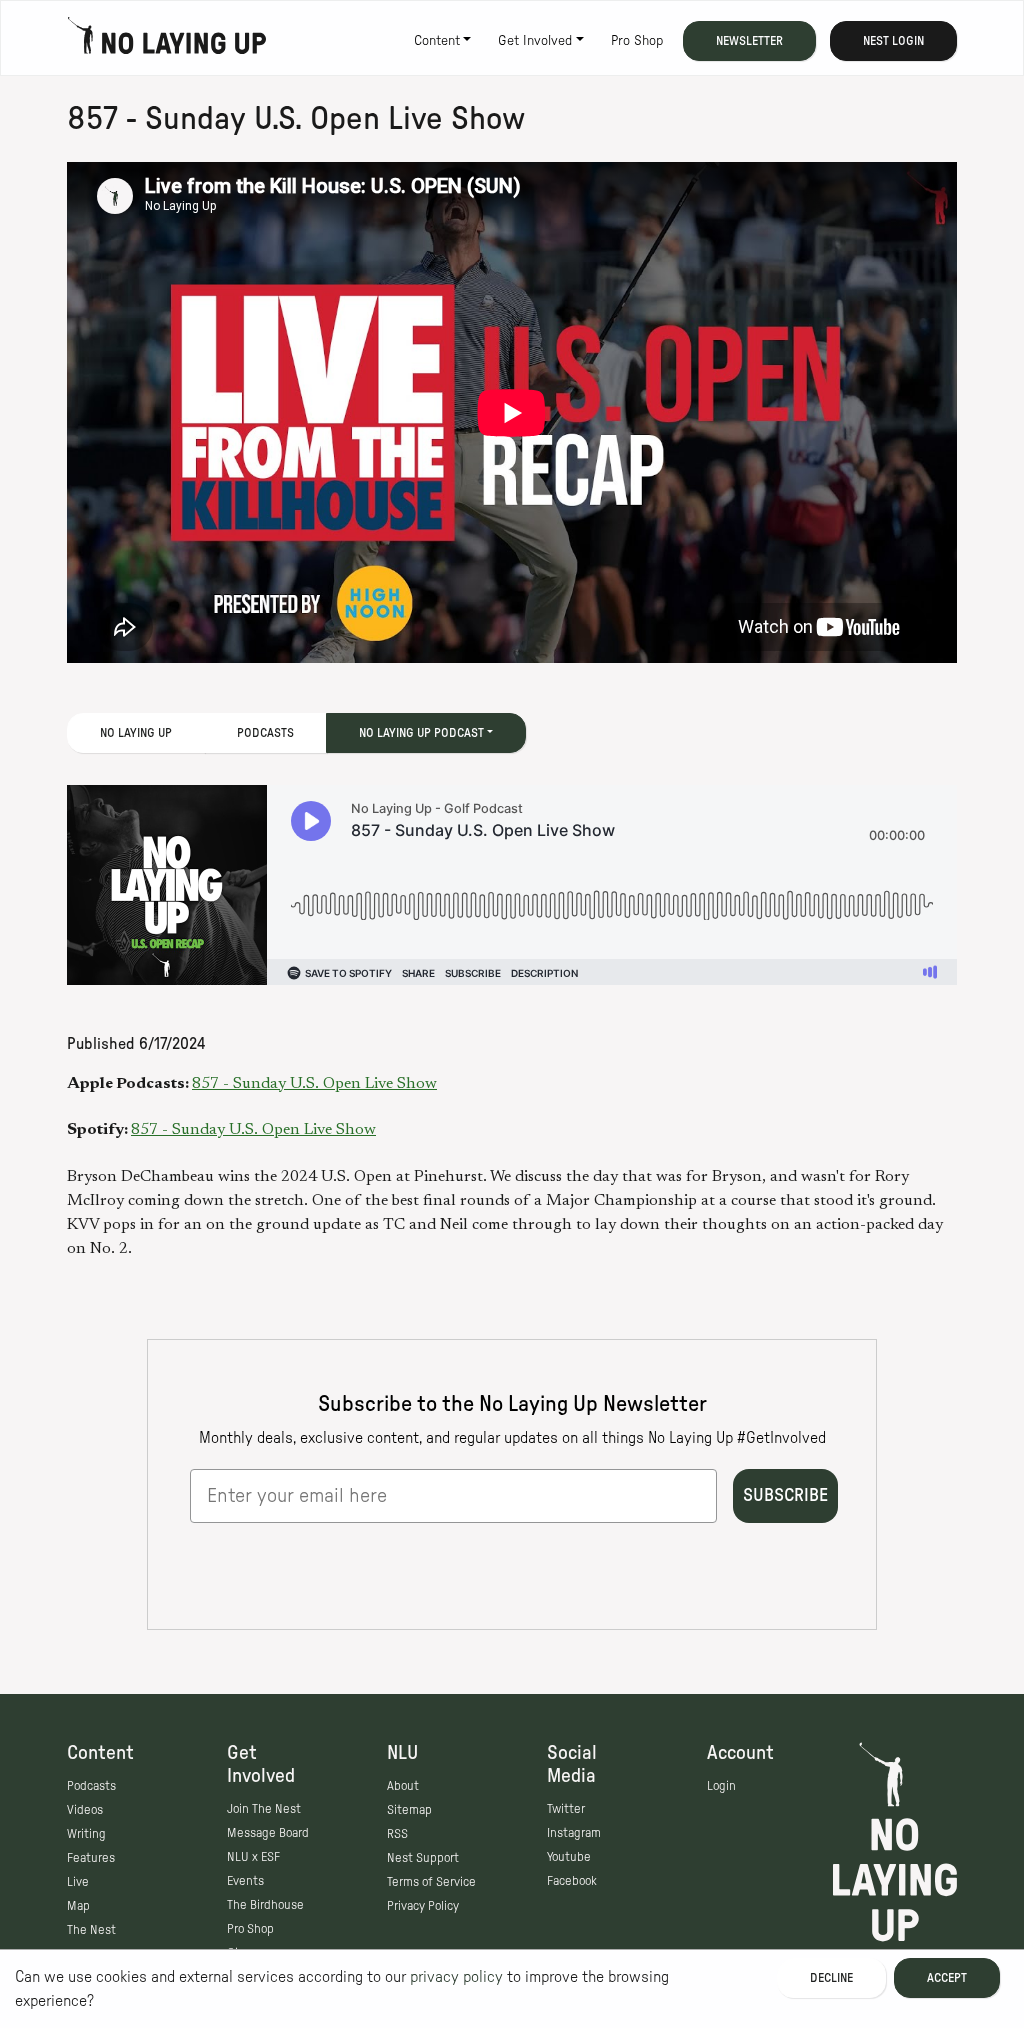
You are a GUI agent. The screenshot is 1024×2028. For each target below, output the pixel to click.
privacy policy (456, 1977)
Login (721, 1786)
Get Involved (535, 41)
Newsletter (749, 41)
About (403, 1786)
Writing (86, 1834)
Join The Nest (264, 1809)
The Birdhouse (265, 1905)
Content (437, 41)
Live (78, 1882)
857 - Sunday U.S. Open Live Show (314, 1084)
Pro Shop (637, 41)
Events (245, 1881)
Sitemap (409, 1810)
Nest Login (893, 41)
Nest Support (423, 1858)
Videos (85, 1810)
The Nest (91, 1930)
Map (78, 1906)
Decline (831, 1978)
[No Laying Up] (167, 41)
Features (91, 1858)
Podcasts (265, 733)
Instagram (574, 1833)
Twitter (566, 1809)
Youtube (569, 1857)
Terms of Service (431, 1882)
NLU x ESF (253, 1857)
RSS (397, 1834)
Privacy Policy (423, 1906)
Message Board (268, 1833)
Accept (947, 1978)
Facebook (572, 1881)
